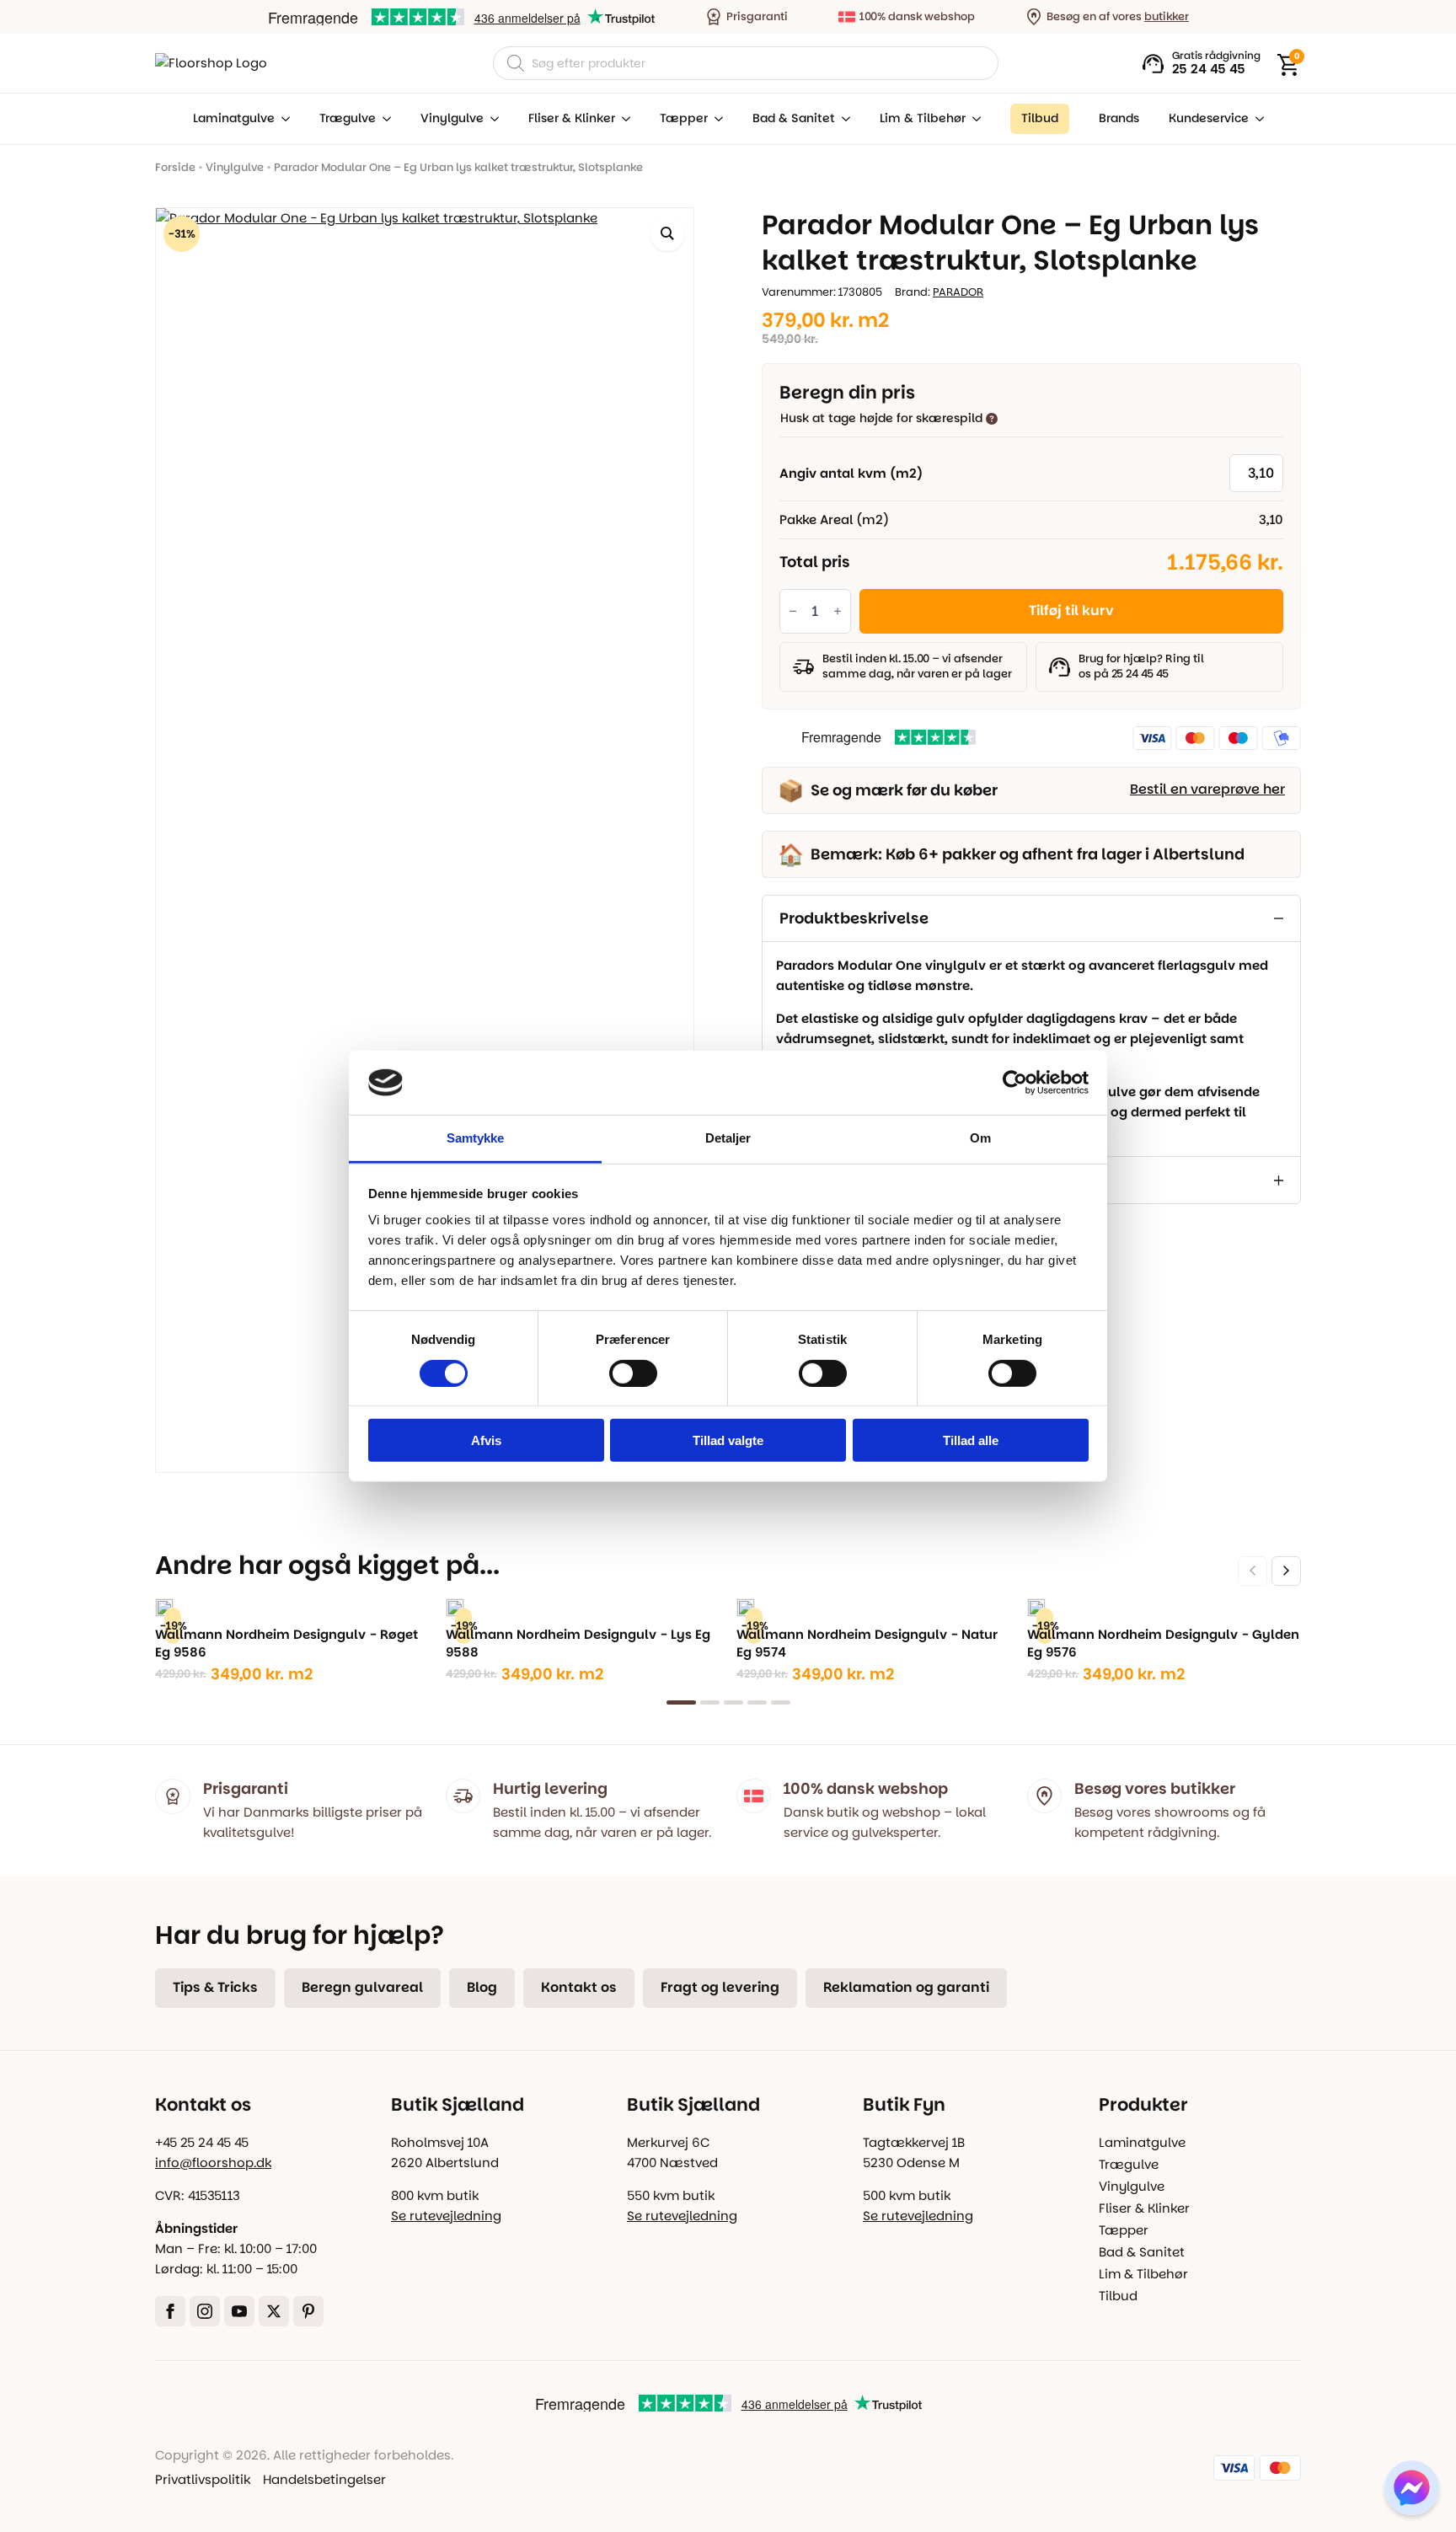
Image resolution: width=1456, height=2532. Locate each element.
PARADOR (958, 292)
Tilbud (1118, 2296)
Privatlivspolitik (203, 2479)
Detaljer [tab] (728, 1138)
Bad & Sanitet (794, 118)
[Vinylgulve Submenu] (491, 119)
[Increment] (838, 611)
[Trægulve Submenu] (383, 119)
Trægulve (348, 118)
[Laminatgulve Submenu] (282, 119)
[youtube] (239, 2311)
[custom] (308, 2311)
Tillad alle (971, 1440)
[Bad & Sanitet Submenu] (843, 119)
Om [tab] (980, 1138)
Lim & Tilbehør (923, 118)
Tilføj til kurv (1071, 610)
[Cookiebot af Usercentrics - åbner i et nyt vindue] (1015, 1083)
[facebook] (170, 2311)
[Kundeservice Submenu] (1256, 119)
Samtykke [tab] (476, 1138)
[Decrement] (793, 611)
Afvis (486, 1440)
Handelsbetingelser (324, 2479)
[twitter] (274, 2311)
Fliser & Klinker (572, 118)
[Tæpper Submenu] (715, 119)
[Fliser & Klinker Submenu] (623, 119)
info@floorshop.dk (213, 2163)
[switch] (633, 1373)
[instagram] (205, 2311)
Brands (1119, 118)
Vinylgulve (452, 118)
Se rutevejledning (446, 2216)
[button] (667, 234)
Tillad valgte (728, 1440)
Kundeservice (1209, 118)
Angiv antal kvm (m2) (851, 473)
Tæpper (684, 118)
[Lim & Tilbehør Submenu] (973, 119)
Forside (175, 167)
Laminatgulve (234, 118)
